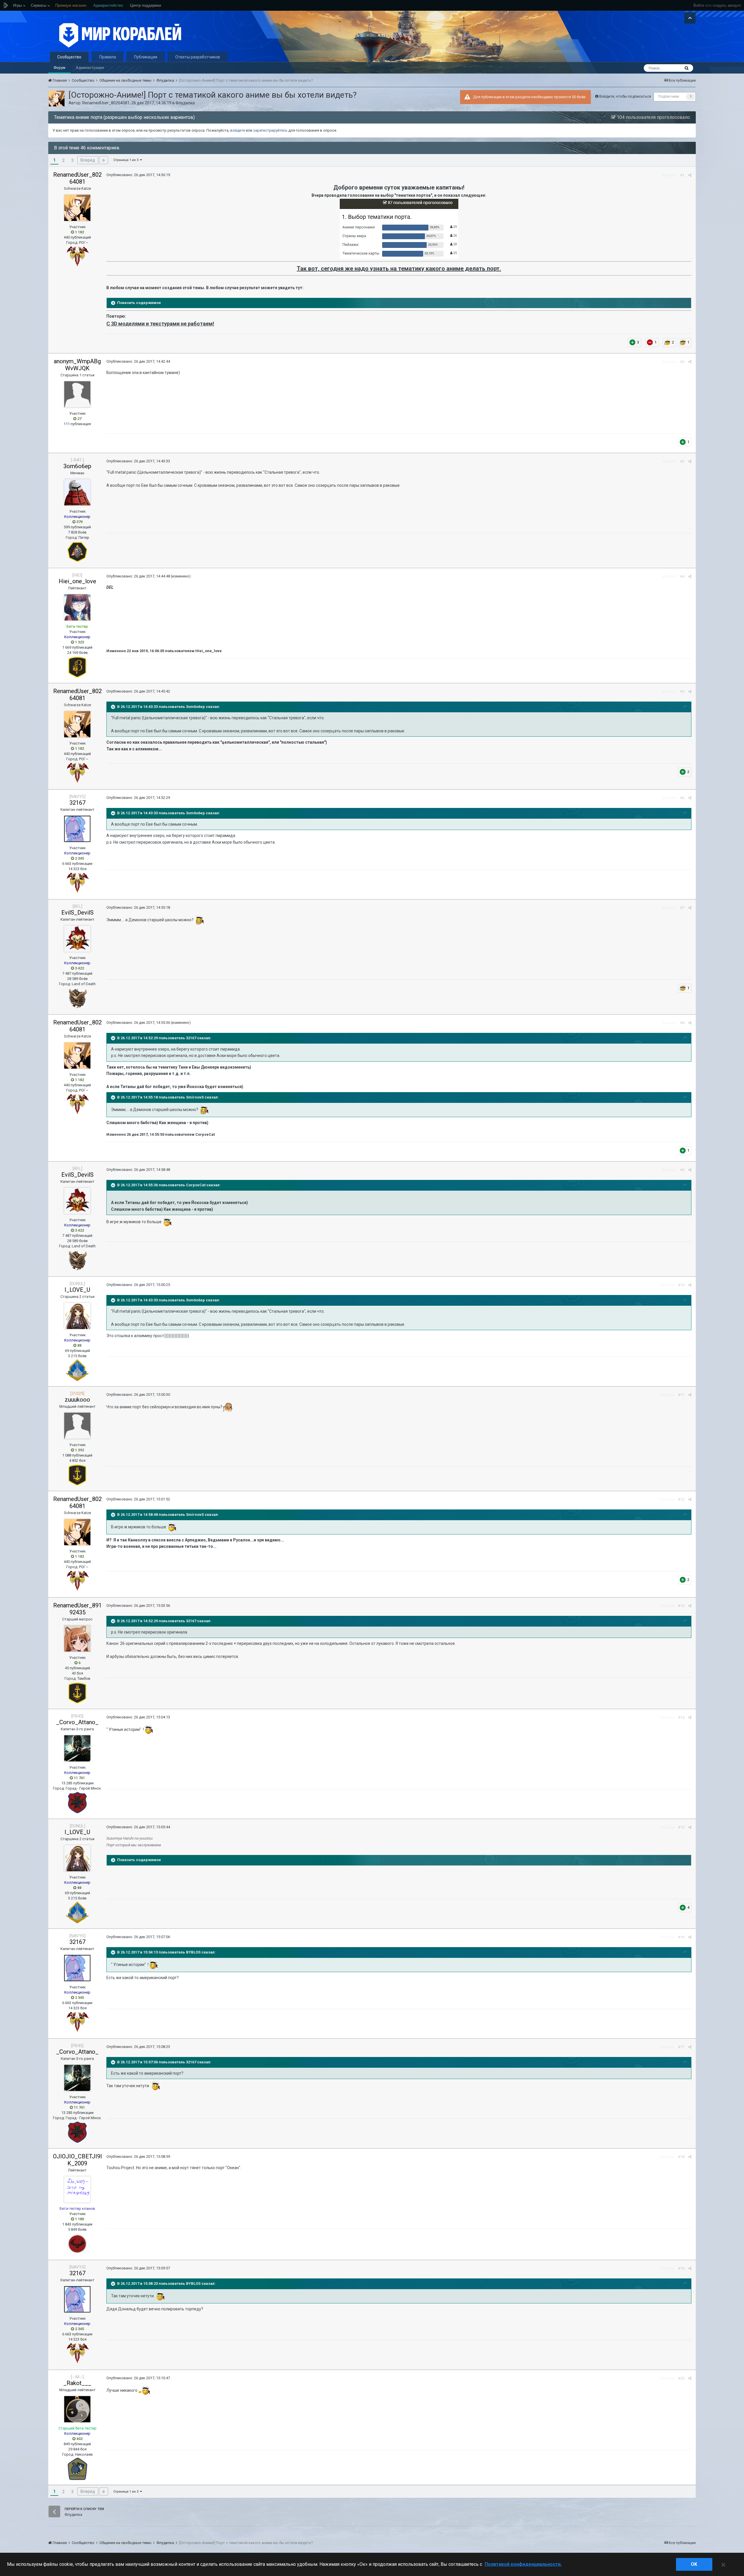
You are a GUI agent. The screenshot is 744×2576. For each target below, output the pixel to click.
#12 (681, 1499)
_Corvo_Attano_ (77, 1722)
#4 (682, 576)
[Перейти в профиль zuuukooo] (77, 1426)
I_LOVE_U (77, 1290)
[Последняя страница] (104, 160)
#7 (682, 908)
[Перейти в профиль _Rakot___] (77, 2409)
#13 (681, 1606)
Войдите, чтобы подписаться (625, 96)
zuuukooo (77, 1400)
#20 (681, 2378)
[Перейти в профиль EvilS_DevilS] (77, 939)
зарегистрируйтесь (270, 130)
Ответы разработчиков (198, 57)
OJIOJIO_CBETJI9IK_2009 (77, 2160)
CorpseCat (196, 1185)
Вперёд (88, 160)
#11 (681, 1395)
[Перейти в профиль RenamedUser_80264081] (57, 99)
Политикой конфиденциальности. (523, 2564)
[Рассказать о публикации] (690, 175)
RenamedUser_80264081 (106, 103)
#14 (681, 1717)
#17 (681, 2047)
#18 (681, 2157)
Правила (108, 57)
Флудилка (185, 103)
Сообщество (69, 57)
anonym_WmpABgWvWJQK (77, 365)
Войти (699, 5)
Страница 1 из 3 (127, 160)
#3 (682, 461)
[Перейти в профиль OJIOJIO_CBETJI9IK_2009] (77, 2189)
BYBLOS (193, 1952)
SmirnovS (195, 1098)
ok (694, 2564)
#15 (681, 1827)
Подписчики (669, 96)
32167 (77, 803)
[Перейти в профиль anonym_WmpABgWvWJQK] (77, 394)
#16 (681, 1937)
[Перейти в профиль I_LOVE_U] (77, 1316)
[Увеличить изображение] (399, 229)
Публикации (146, 57)
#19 (681, 2268)
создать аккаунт (727, 5)
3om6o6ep (77, 466)
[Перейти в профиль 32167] (77, 829)
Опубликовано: (138, 175)
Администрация (90, 68)
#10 (681, 1285)
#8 (682, 1023)
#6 (682, 798)
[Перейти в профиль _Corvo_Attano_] (77, 1748)
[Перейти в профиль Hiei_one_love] (77, 607)
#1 (682, 175)
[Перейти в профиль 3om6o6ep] (77, 492)
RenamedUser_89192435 (77, 1609)
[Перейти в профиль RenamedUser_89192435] (77, 1638)
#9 (682, 1170)
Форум (59, 68)
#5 (682, 692)
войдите (238, 130)
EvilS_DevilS (77, 913)
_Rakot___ (77, 2383)
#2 (682, 362)
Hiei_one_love (77, 581)
